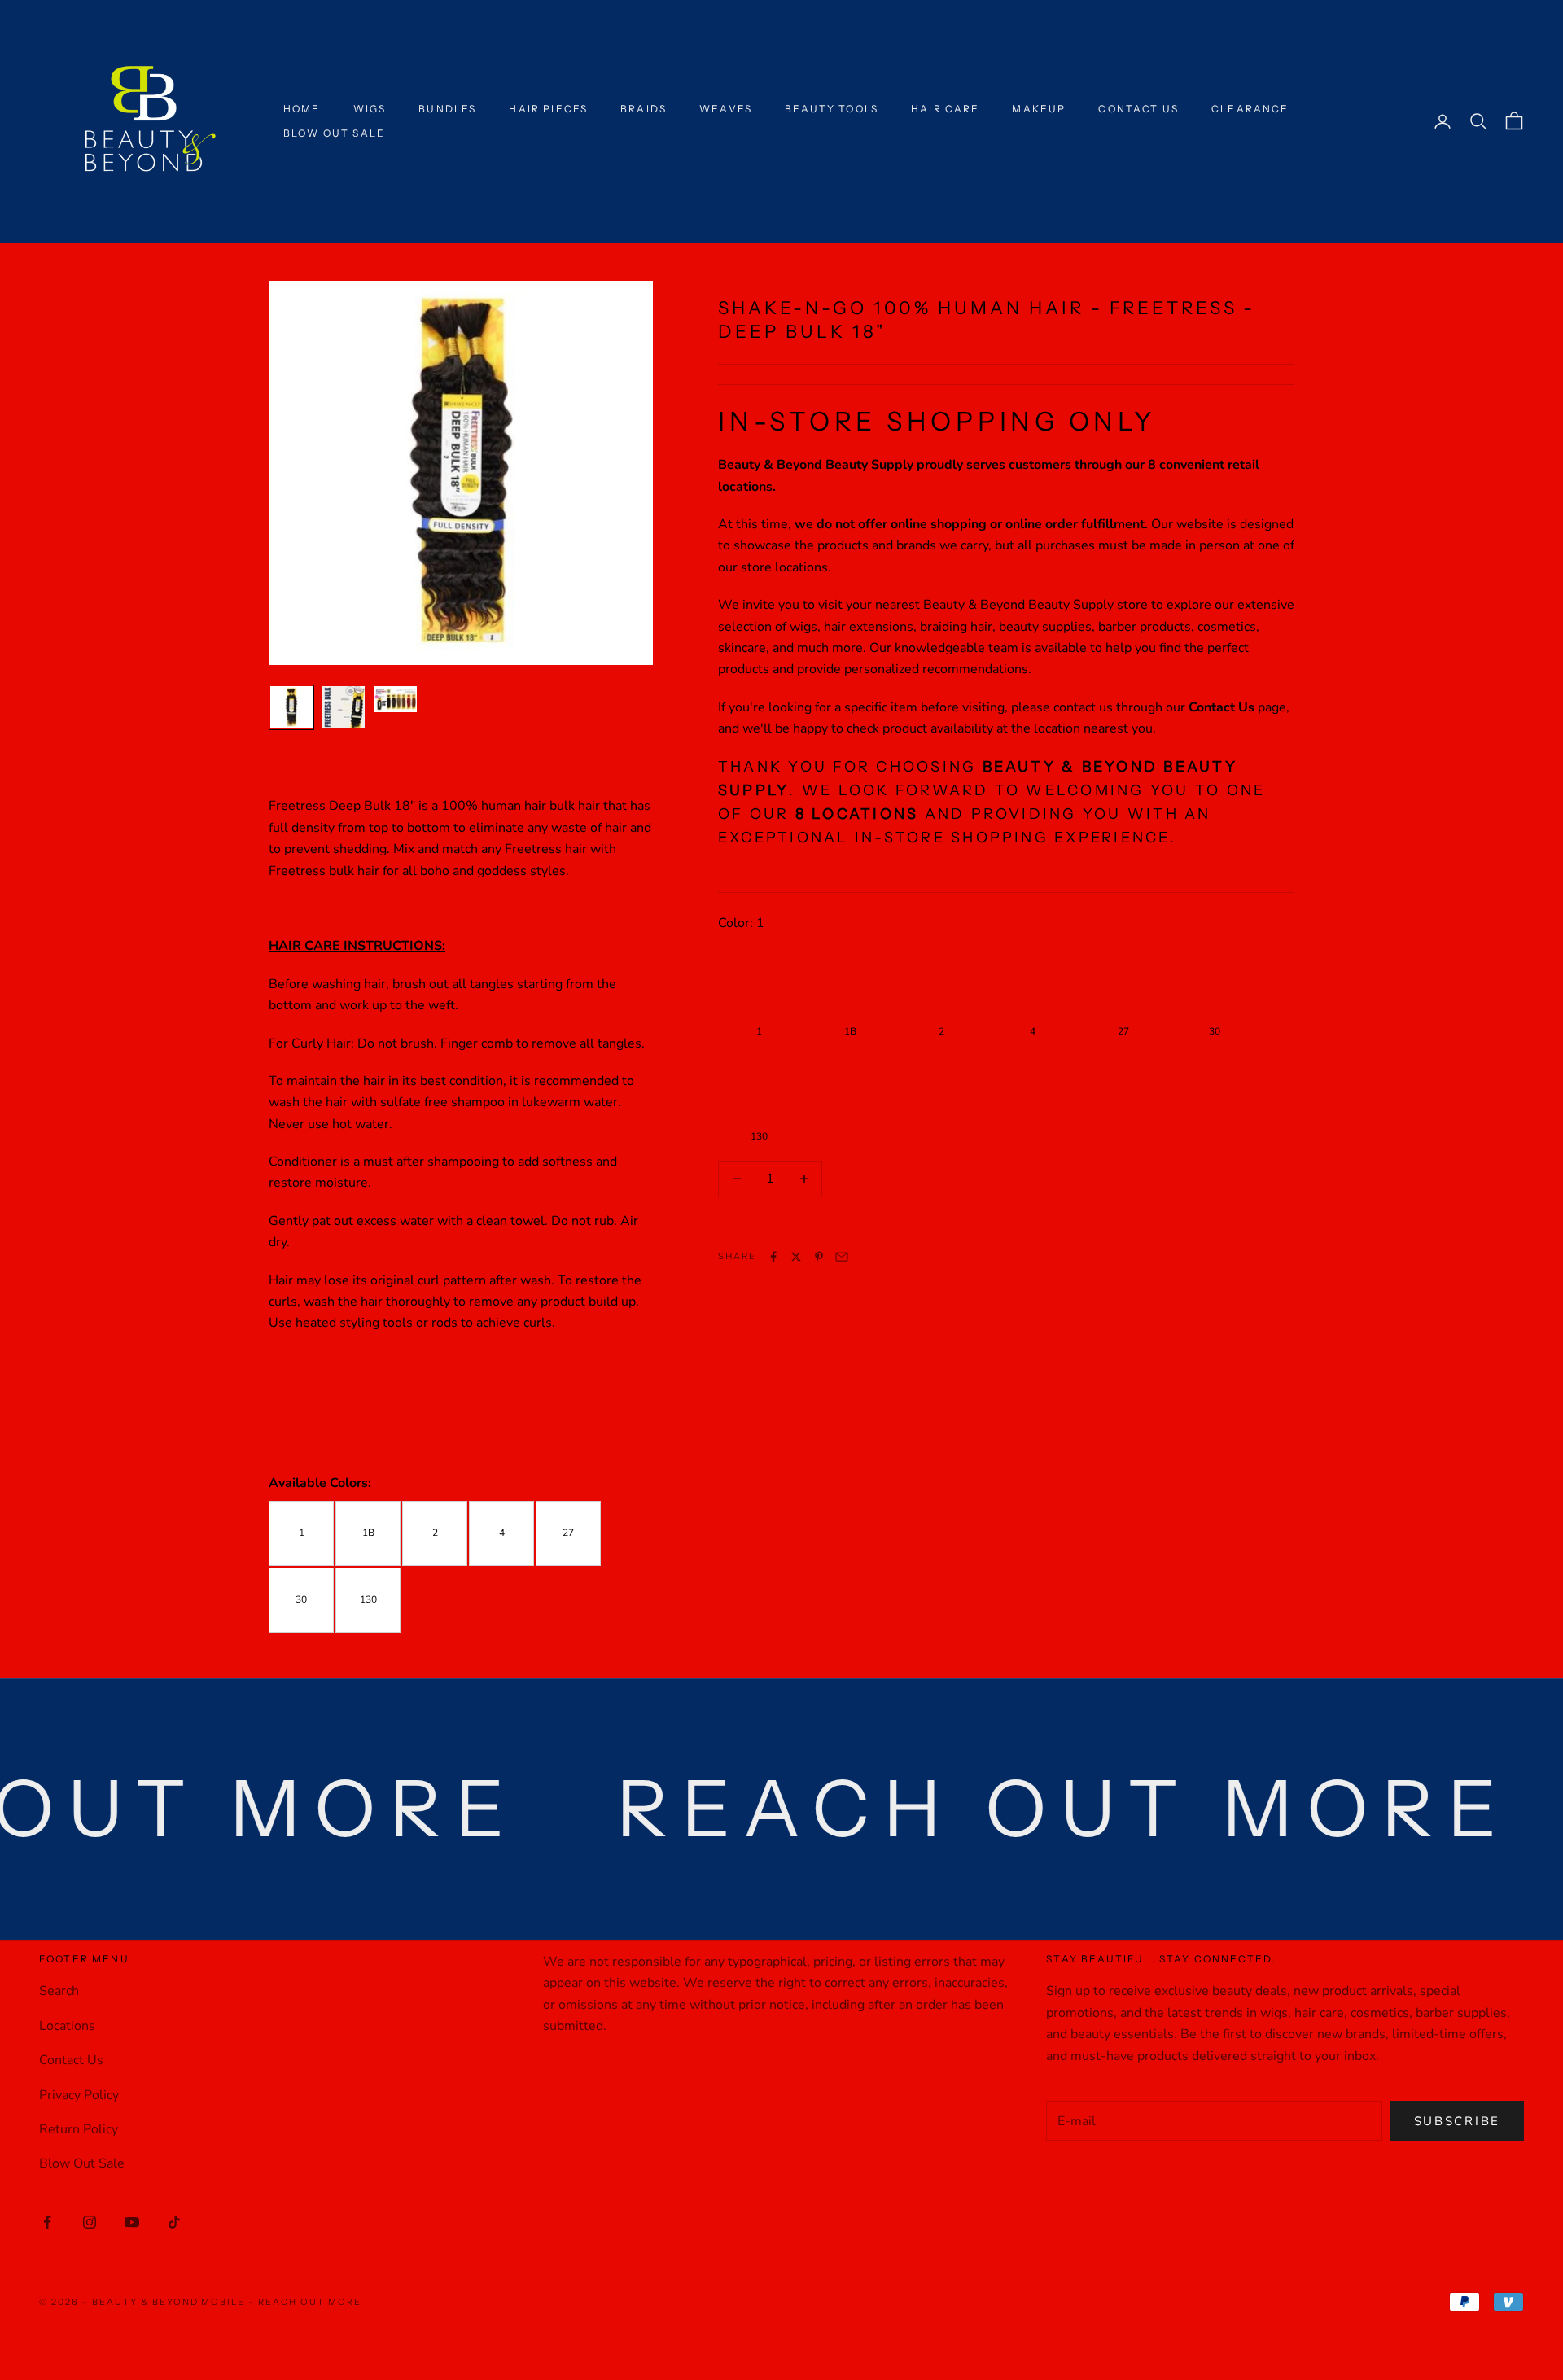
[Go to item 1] (291, 707)
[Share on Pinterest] (819, 1257)
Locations (67, 2026)
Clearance (1250, 109)
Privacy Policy (79, 2095)
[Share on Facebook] (773, 1257)
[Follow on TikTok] (174, 2222)
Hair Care (945, 109)
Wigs (370, 109)
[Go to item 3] (396, 699)
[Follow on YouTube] (132, 2222)
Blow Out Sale (334, 133)
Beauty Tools (832, 109)
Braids (644, 109)
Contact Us (1138, 109)
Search (59, 1991)
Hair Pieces (548, 109)
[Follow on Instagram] (90, 2222)
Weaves (726, 109)
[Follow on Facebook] (47, 2222)
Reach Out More (310, 2302)
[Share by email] (842, 1257)
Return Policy (79, 2129)
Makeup (1039, 109)
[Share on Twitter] (796, 1257)
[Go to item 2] (344, 707)
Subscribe (1457, 2121)
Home (302, 109)
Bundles (447, 109)
